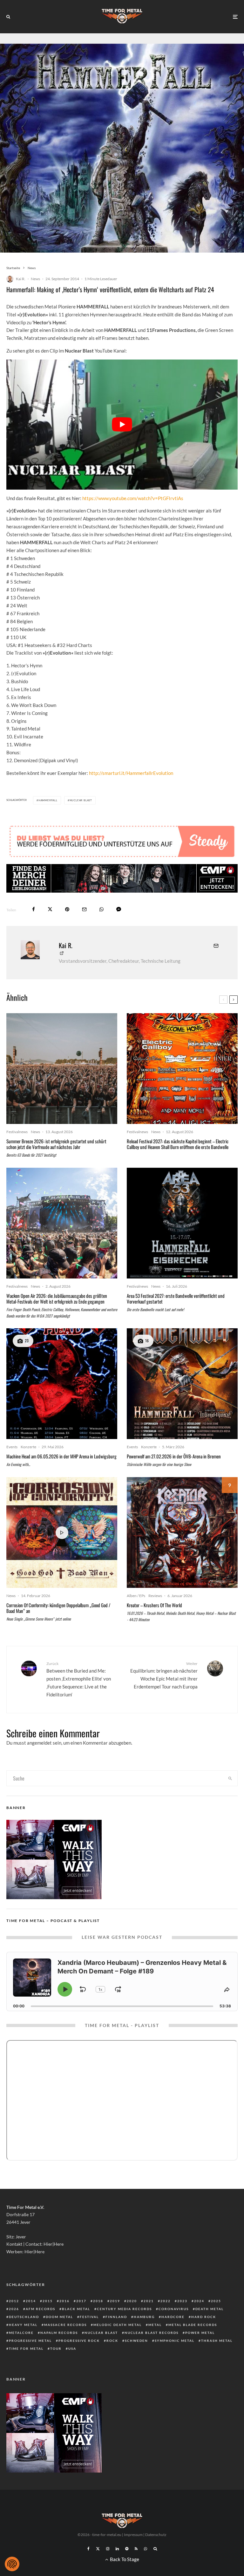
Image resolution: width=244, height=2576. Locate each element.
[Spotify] (127, 2549)
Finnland (116, 2317)
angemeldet (39, 1743)
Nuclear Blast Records (152, 2333)
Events (12, 1447)
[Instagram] (108, 2549)
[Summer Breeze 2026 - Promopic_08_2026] (62, 1069)
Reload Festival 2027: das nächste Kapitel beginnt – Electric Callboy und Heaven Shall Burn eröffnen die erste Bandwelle (178, 1144)
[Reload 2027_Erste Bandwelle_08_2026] (182, 1069)
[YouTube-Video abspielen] (122, 424)
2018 (98, 2301)
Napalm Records (59, 2333)
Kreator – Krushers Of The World (154, 1605)
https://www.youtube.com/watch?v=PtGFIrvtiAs (133, 498)
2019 (115, 2301)
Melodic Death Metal (118, 2325)
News (35, 279)
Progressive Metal (30, 2341)
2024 (199, 2301)
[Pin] (67, 909)
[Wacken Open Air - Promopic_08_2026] (62, 1223)
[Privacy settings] (12, 2564)
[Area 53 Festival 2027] (182, 1223)
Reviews (155, 1596)
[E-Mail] (84, 909)
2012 (14, 2301)
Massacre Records (65, 2325)
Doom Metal (59, 2317)
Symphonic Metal (175, 2341)
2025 (216, 2301)
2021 (149, 2301)
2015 (48, 2301)
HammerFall (48, 800)
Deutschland (24, 2317)
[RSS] (136, 2549)
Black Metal (76, 2309)
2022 (166, 2301)
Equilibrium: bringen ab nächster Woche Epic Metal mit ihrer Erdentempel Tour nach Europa (164, 1675)
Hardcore (173, 2317)
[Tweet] (50, 909)
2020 (132, 2301)
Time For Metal (26, 2348)
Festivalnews (17, 1132)
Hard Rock (204, 2317)
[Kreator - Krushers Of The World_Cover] (182, 1532)
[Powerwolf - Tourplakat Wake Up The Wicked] (182, 1384)
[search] (230, 1778)
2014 (31, 2301)
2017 (81, 2301)
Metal (155, 2325)
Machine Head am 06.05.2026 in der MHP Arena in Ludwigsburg (61, 1456)
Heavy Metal (23, 2325)
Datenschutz (156, 2535)
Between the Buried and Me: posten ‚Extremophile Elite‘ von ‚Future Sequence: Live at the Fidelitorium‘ (79, 1679)
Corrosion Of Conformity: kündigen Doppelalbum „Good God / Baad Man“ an (58, 1608)
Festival (89, 2317)
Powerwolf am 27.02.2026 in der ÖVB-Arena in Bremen (174, 1456)
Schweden (136, 2341)
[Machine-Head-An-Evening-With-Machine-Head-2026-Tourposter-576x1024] (62, 1384)
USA (72, 2348)
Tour (56, 2348)
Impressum (133, 2535)
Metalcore (21, 2333)
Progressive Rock (79, 2341)
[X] (98, 2549)
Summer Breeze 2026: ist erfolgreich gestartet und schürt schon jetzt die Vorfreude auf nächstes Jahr (56, 1144)
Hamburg (144, 2317)
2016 (64, 2301)
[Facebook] (88, 2549)
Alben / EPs (136, 1596)
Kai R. (21, 279)
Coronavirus (174, 2309)
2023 (182, 2301)
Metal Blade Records (193, 2325)
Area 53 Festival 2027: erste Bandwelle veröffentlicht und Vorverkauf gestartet (176, 1298)
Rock (112, 2341)
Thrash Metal (217, 2341)
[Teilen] (34, 909)
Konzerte (28, 1447)
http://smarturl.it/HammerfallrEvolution (131, 773)
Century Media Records (124, 2309)
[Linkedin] (117, 2549)
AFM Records (41, 2309)
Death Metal (210, 2309)
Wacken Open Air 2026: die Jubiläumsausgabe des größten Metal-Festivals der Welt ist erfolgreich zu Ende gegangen (57, 1298)
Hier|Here (54, 2244)
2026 (14, 2309)
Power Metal (200, 2333)
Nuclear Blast (81, 800)
